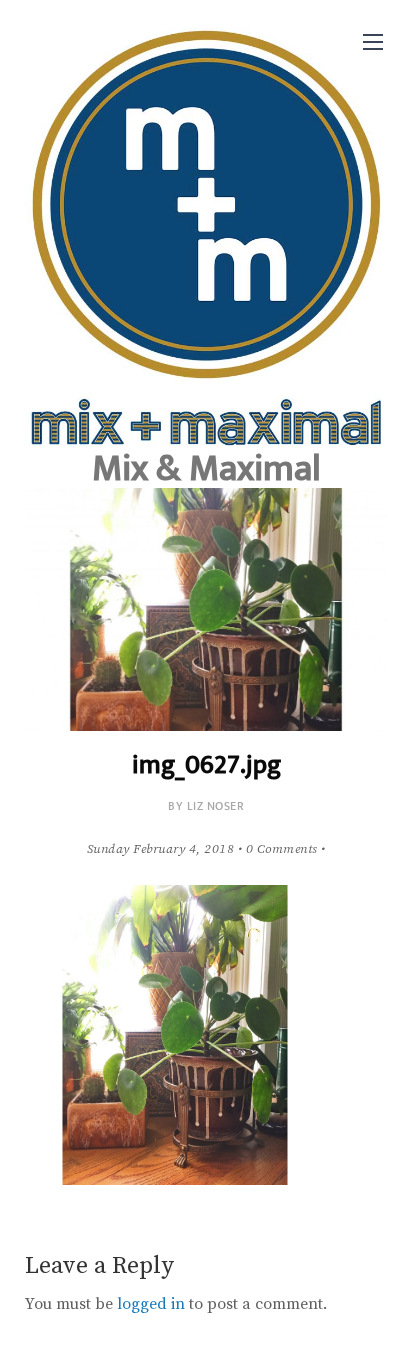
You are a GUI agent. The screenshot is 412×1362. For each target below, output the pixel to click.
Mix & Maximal (206, 469)
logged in (151, 1304)
